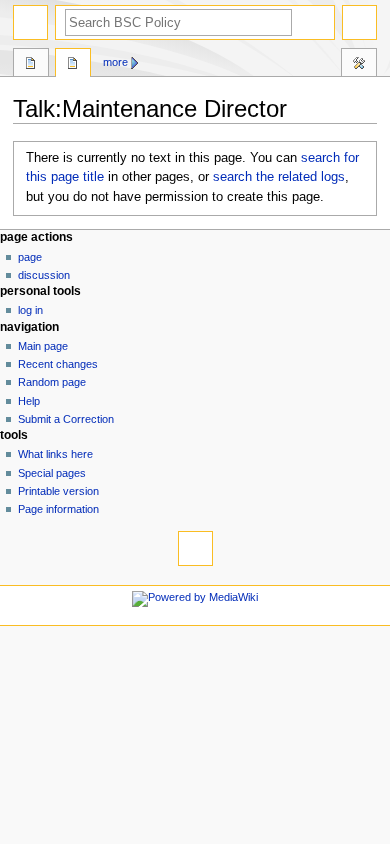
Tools (359, 65)
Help (29, 401)
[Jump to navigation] (30, 22)
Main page (43, 346)
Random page (52, 382)
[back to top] (195, 548)
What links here (55, 454)
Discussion (44, 275)
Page (30, 257)
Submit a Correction (66, 419)
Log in (30, 310)
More (115, 62)
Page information (58, 509)
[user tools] (359, 22)
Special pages (52, 473)
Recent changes (58, 364)
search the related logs (279, 177)
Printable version (58, 491)
